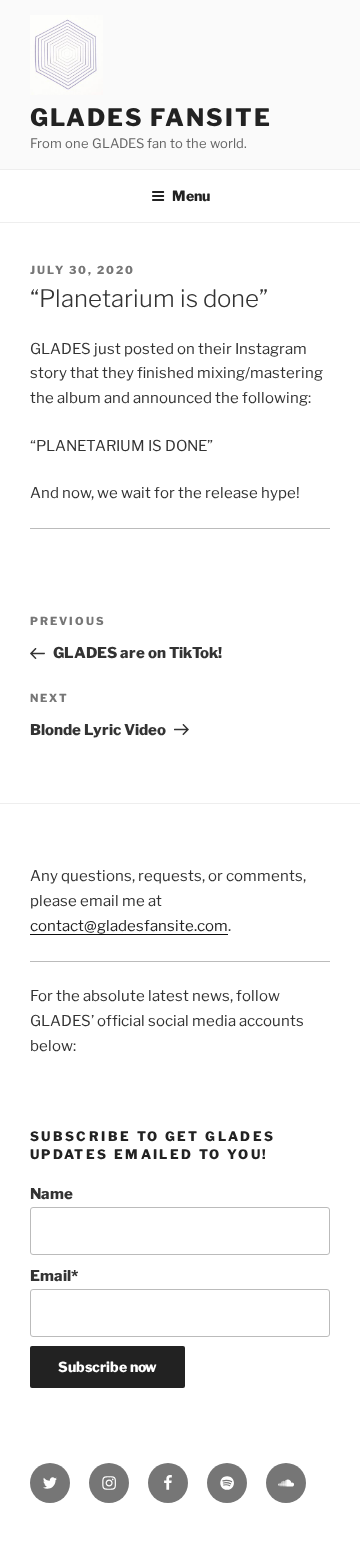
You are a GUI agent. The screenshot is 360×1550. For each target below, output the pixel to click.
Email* (54, 1276)
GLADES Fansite (151, 117)
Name (51, 1194)
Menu (191, 195)
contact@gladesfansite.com (129, 926)
